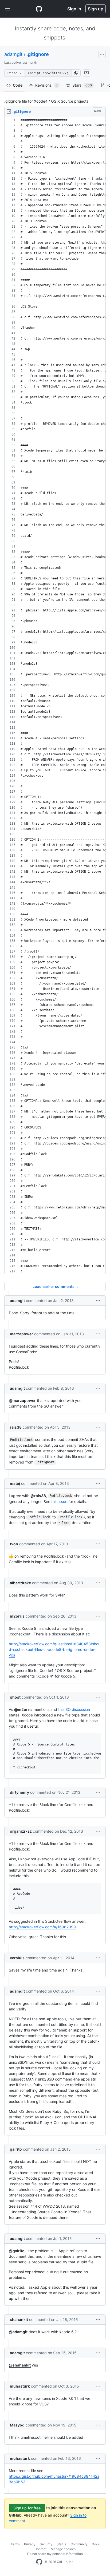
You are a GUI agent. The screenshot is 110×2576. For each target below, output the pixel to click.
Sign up (96, 9)
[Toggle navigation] (7, 9)
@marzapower (22, 1400)
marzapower (21, 1334)
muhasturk (20, 2386)
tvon (14, 1544)
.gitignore (38, 54)
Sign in (74, 9)
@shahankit (20, 2365)
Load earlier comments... (55, 1286)
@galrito (17, 2251)
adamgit (13, 54)
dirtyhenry (19, 1792)
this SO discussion (74, 1709)
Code (18, 85)
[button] (76, 73)
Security (46, 2544)
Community (79, 2544)
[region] (55, 696)
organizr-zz (21, 1831)
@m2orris (23, 1709)
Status (61, 2544)
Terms (15, 2544)
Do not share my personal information (55, 2554)
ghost (15, 1697)
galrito (16, 2149)
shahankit (19, 2319)
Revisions (46, 85)
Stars (82, 85)
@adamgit (18, 2332)
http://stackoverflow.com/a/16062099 (42, 1927)
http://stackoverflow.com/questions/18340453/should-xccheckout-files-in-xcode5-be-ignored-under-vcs (55, 1649)
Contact (40, 2549)
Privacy (30, 2544)
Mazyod (17, 2425)
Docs (96, 2544)
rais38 (16, 1427)
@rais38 (38, 1496)
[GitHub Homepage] (39, 2562)
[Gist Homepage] (39, 9)
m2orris (17, 1616)
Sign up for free (27, 2508)
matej (15, 1483)
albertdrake (20, 1583)
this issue (59, 1501)
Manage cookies (63, 2549)
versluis (17, 1958)
